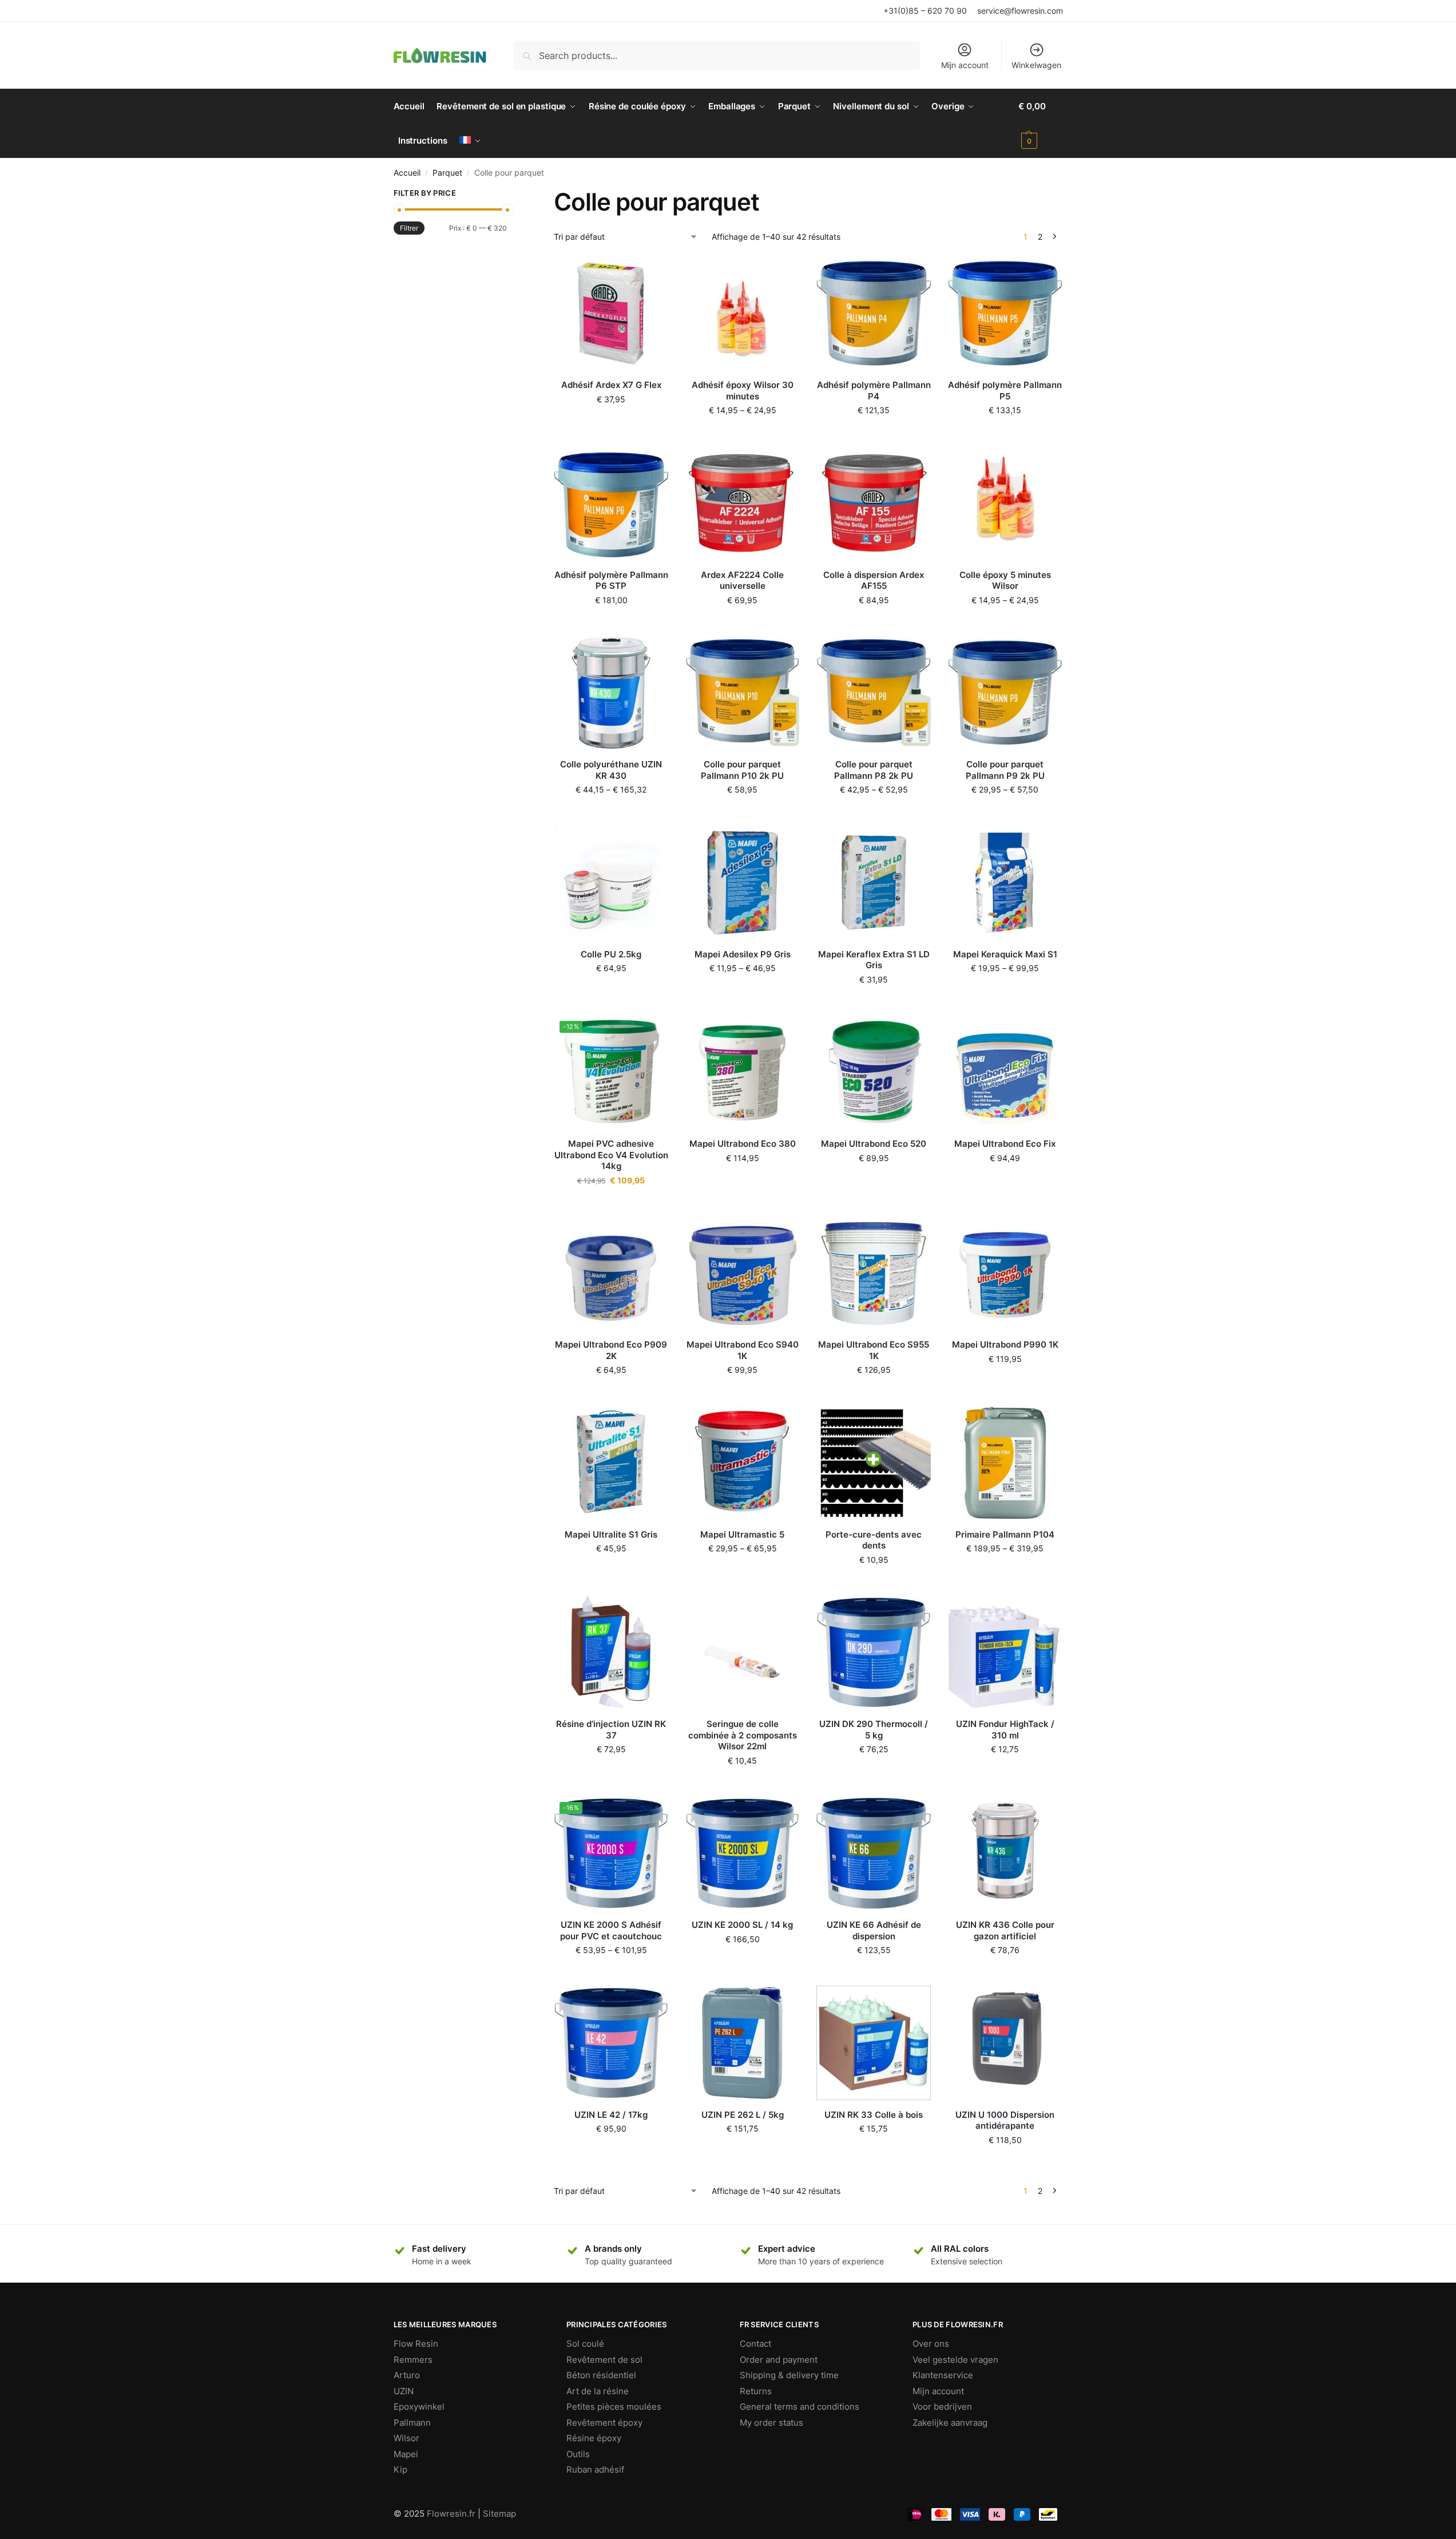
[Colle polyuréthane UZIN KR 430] (611, 693)
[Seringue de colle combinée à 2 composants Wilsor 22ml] (743, 1653)
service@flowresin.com (1020, 11)
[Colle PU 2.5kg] (611, 882)
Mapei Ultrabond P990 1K (1005, 1344)
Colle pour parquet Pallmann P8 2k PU (874, 770)
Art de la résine (598, 2391)
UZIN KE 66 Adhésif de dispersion (874, 1930)
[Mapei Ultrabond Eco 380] (743, 1072)
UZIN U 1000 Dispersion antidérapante (1005, 2120)
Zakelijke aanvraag (950, 2423)
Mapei (406, 2454)
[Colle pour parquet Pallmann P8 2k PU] (874, 693)
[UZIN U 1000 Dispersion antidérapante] (1005, 2043)
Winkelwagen (1036, 65)
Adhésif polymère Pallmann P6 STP (611, 581)
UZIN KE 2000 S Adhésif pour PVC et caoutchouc (611, 1930)
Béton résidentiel (601, 2375)
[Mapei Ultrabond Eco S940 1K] (743, 1273)
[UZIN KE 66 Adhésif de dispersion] (874, 1853)
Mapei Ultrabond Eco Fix (1005, 1144)
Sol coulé (585, 2344)
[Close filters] (510, 195)
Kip (400, 2469)
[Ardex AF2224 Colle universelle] (743, 503)
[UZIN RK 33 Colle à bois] (874, 2043)
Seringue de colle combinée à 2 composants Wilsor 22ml (743, 1735)
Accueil (407, 173)
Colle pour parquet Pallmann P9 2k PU (1005, 770)
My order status (771, 2423)
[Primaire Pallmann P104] (1005, 1463)
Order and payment (779, 2360)
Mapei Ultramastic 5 (742, 1534)
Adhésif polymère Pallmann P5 (1005, 391)
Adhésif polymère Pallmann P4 (874, 391)
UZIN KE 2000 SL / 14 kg (742, 1925)
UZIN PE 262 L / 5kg (743, 2115)
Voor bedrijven (942, 2407)
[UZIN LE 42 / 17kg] (611, 2043)
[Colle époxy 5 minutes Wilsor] (1005, 503)
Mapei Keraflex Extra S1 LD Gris (874, 960)
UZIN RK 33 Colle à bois (874, 2115)
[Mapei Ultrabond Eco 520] (874, 1072)
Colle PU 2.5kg (611, 954)
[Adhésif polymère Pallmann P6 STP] (611, 503)
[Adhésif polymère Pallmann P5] (1005, 314)
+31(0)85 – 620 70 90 (925, 11)
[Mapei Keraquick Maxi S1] (1005, 882)
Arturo (407, 2375)
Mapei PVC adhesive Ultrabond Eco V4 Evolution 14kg (611, 1155)
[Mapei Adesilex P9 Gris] (743, 882)
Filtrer (409, 228)
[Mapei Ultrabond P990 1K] (1005, 1273)
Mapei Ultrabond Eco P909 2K (611, 1350)
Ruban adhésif (595, 2469)
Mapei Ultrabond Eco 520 (874, 1144)
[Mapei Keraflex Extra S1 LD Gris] (874, 882)
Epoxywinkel (419, 2407)
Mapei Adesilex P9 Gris (743, 954)
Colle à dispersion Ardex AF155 (874, 581)
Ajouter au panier (611, 423)
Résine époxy (594, 2438)
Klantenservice (943, 2375)
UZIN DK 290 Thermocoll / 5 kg (874, 1730)
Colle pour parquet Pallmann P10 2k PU (742, 770)
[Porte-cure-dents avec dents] (874, 1463)
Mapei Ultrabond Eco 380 (743, 1144)
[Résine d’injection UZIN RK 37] (611, 1653)
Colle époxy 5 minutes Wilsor (1005, 581)
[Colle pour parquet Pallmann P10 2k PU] (743, 693)
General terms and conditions (800, 2407)
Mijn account (965, 65)
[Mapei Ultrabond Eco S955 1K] (874, 1273)
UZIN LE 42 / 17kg (611, 2115)
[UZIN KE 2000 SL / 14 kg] (743, 1853)
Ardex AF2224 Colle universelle (742, 581)
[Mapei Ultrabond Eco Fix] (1005, 1072)
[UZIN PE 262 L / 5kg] (743, 2043)
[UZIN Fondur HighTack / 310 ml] (1005, 1653)
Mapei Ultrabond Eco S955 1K (874, 1350)
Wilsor (406, 2438)
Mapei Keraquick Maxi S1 (1005, 954)
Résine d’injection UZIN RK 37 (611, 1730)
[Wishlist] (651, 274)
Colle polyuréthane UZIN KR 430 (611, 770)
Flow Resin (416, 2344)
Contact (755, 2344)
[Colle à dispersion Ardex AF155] (874, 503)
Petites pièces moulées (614, 2407)
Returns (756, 2391)
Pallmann (412, 2423)
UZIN (404, 2391)
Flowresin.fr (451, 2514)
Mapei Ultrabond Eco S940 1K (743, 1350)
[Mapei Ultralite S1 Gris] (611, 1463)
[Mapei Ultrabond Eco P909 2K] (611, 1273)
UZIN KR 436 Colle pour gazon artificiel (1005, 1930)
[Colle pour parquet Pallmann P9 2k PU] (1005, 693)
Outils (578, 2454)
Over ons (931, 2344)
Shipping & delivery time (789, 2375)
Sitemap (499, 2514)
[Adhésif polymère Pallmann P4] (874, 314)
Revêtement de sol (604, 2360)
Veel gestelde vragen (955, 2360)
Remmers (413, 2360)
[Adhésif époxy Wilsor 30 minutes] (743, 314)
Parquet (447, 173)
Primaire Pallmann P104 (1005, 1534)
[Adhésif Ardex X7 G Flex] (611, 314)
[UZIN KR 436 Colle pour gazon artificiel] (1005, 1853)
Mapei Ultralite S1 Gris (611, 1534)
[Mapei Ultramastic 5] (743, 1463)
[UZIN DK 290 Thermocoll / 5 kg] (874, 1653)
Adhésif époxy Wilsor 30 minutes (743, 391)
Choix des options (743, 434)
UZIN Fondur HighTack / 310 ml (1005, 1730)
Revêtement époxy (604, 2423)
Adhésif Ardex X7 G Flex (611, 385)
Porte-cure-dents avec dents (874, 1540)
